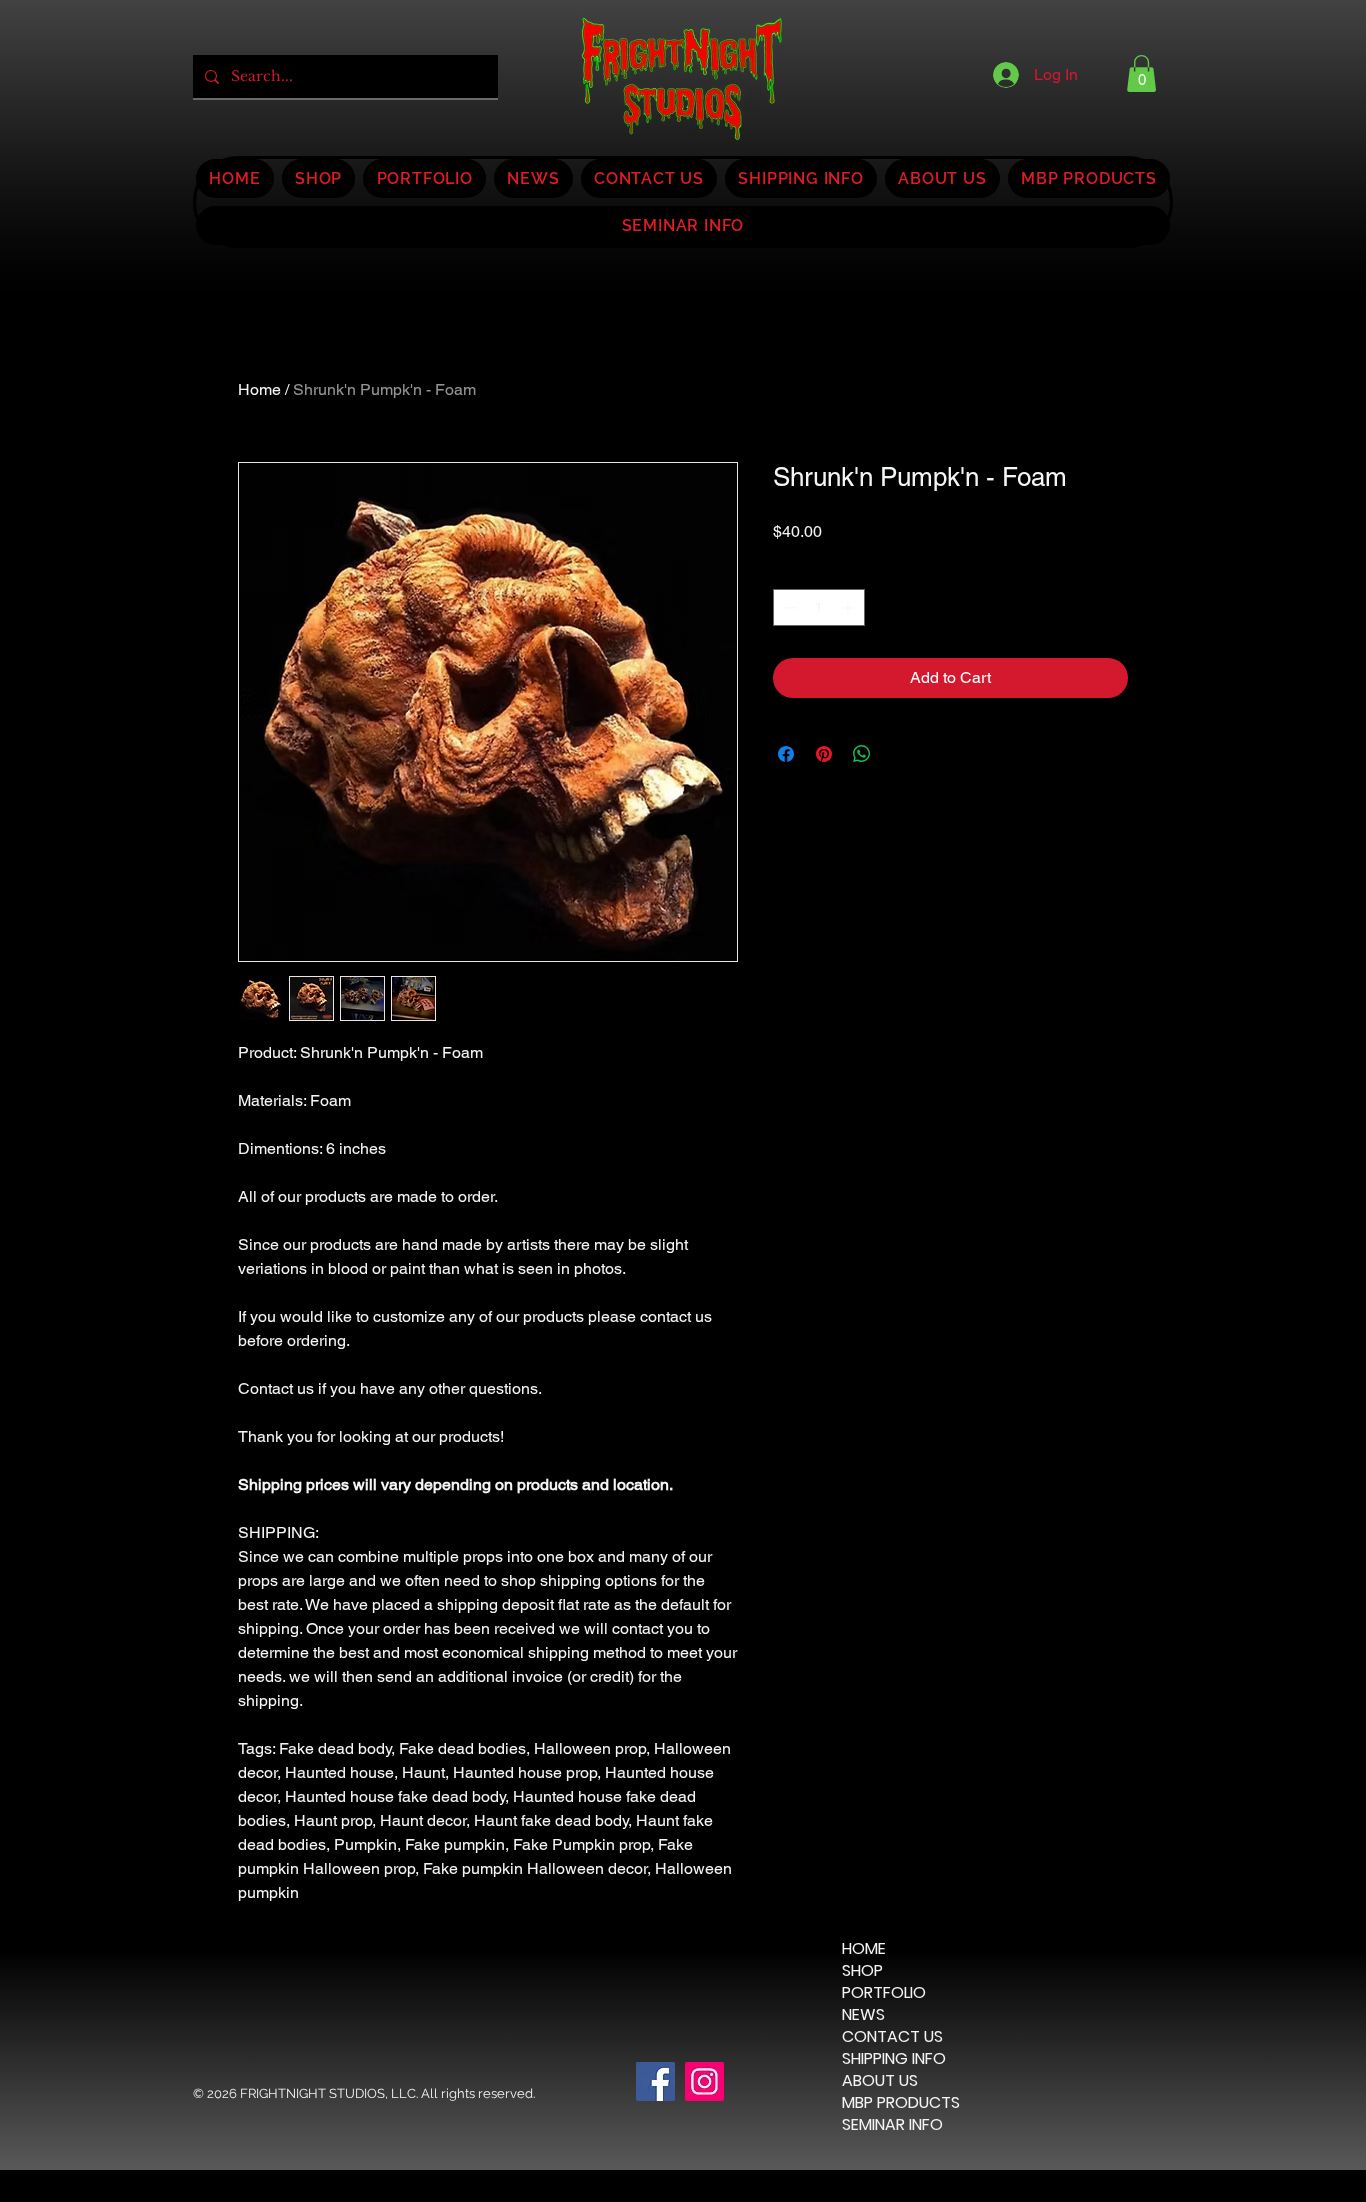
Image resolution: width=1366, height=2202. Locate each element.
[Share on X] (900, 754)
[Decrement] (788, 607)
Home (259, 389)
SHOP (862, 1971)
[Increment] (849, 607)
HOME (864, 1949)
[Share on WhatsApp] (862, 754)
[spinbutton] (819, 607)
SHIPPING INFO (894, 2059)
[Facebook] (655, 2081)
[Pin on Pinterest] (824, 754)
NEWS (863, 2015)
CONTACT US (892, 2037)
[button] (1141, 73)
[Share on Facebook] (786, 754)
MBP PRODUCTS (901, 2103)
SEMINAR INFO (892, 2125)
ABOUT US (880, 2081)
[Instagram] (704, 2081)
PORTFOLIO (884, 1993)
